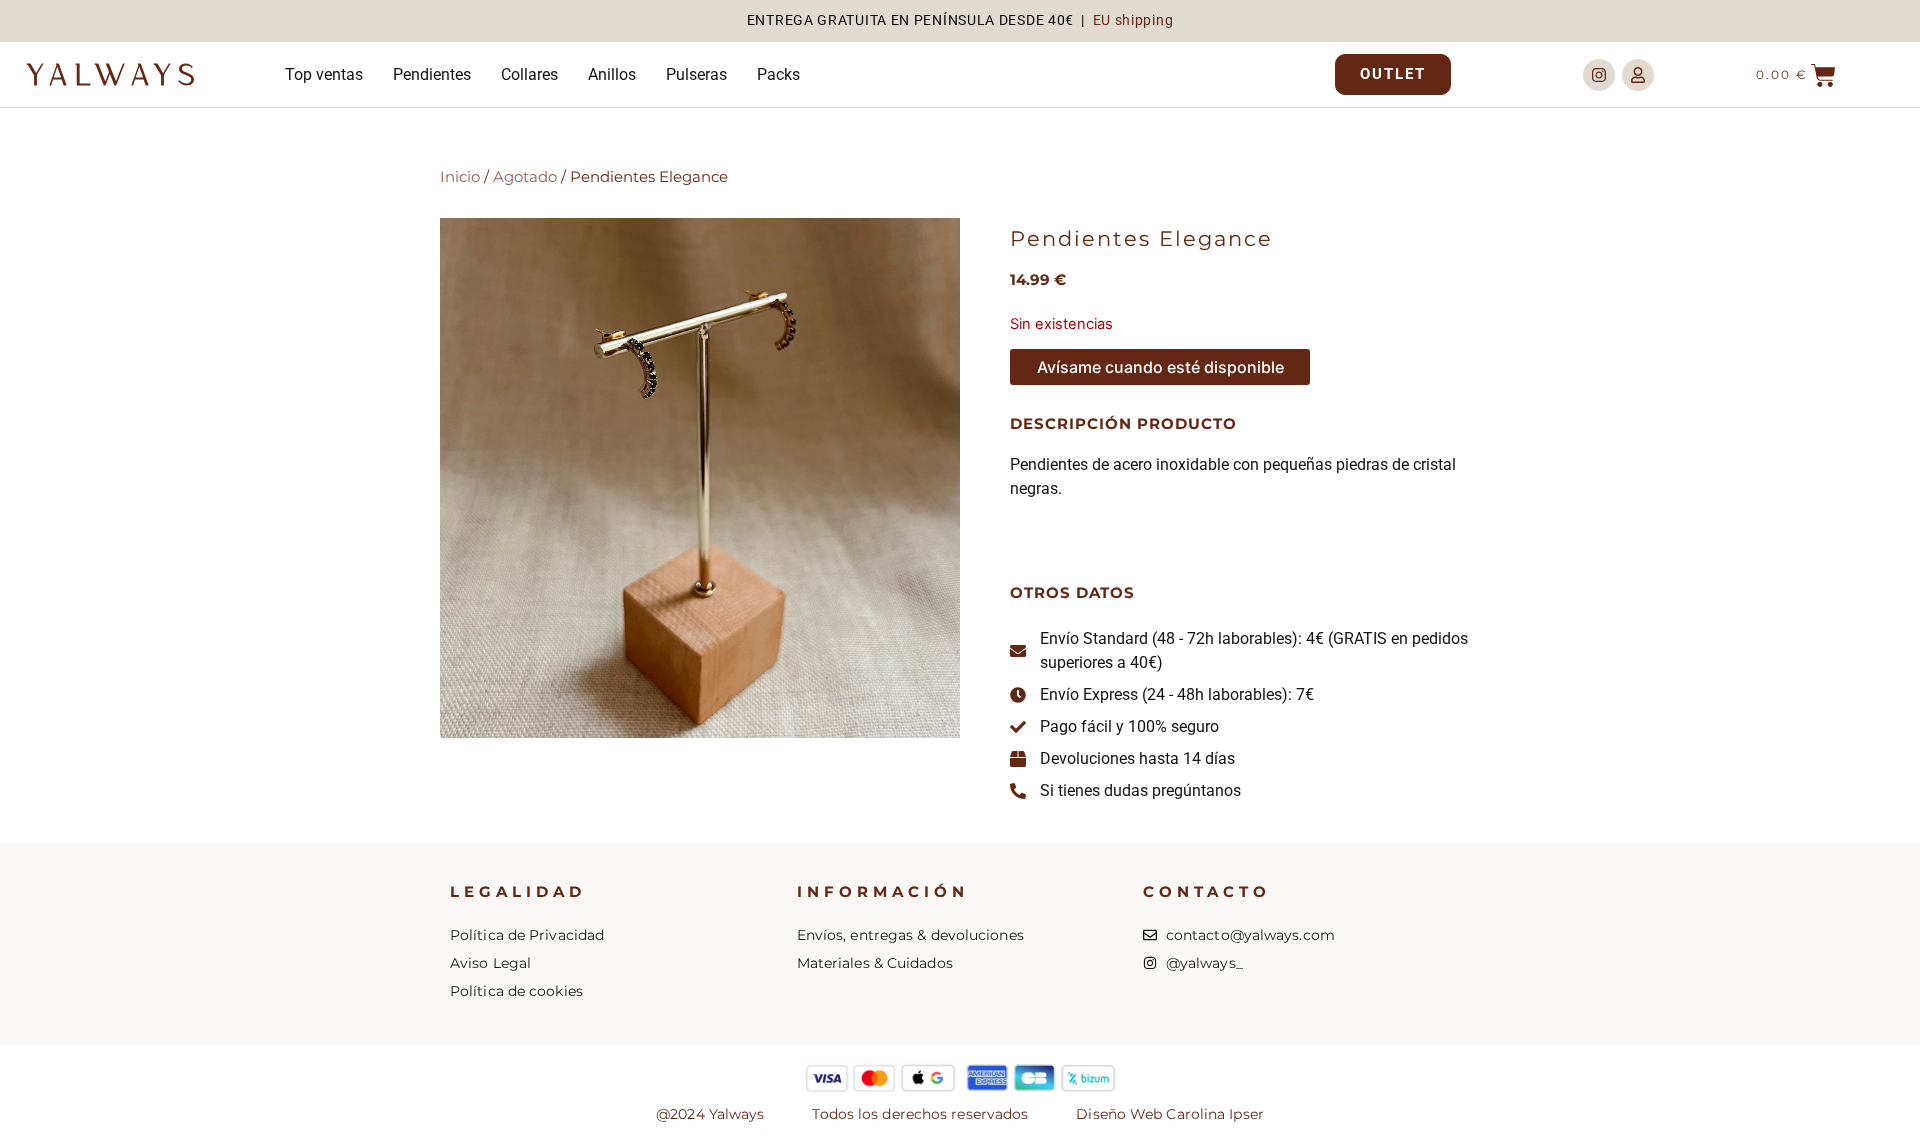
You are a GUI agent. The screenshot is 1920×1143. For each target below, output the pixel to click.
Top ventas (324, 74)
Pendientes (432, 74)
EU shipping (1133, 20)
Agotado (525, 177)
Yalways (115, 77)
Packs (778, 74)
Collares (529, 74)
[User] (1638, 75)
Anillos (612, 74)
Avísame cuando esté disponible (1160, 367)
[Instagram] (1599, 75)
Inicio (460, 177)
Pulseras (696, 74)
